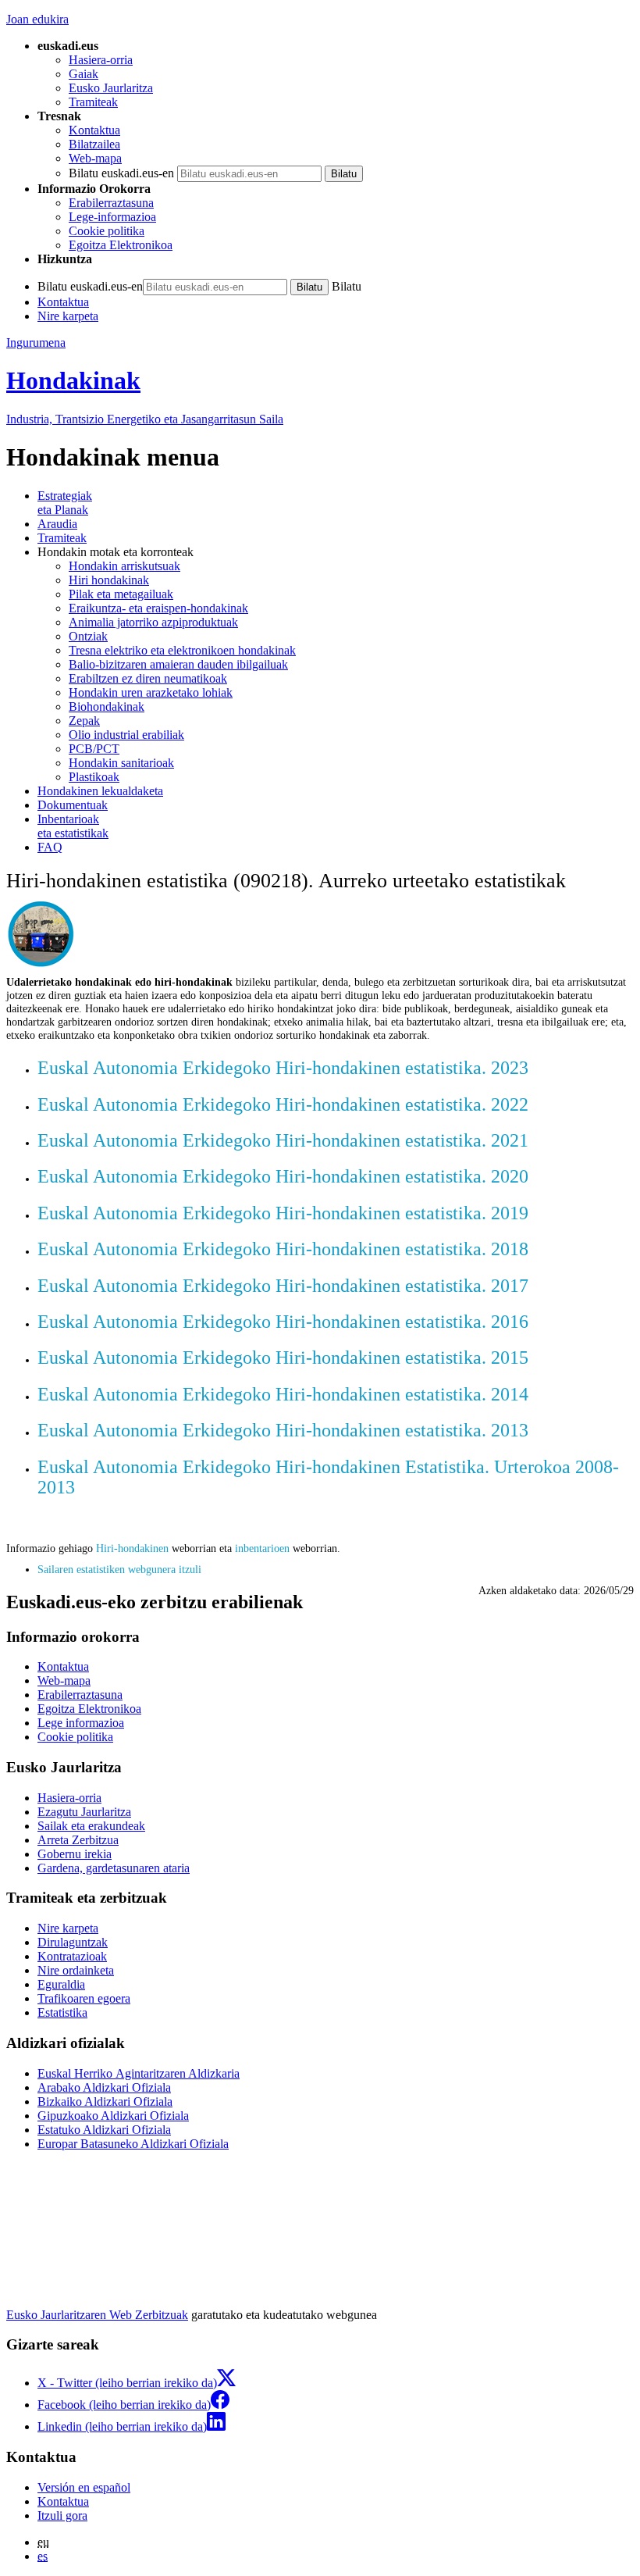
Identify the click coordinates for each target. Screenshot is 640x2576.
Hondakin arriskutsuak (124, 566)
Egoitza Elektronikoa (121, 245)
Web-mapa (95, 158)
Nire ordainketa (76, 1970)
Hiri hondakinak (109, 580)
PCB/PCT (94, 749)
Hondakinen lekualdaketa (100, 791)
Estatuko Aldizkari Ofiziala (104, 2130)
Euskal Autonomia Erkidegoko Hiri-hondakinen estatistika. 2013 (283, 1430)
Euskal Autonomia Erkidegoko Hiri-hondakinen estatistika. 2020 (283, 1176)
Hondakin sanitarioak (121, 763)
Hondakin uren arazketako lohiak (151, 692)
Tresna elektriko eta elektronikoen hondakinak (182, 650)
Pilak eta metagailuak (121, 594)
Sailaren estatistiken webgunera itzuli (119, 1569)
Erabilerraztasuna (111, 203)
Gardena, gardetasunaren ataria (114, 1868)
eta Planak (65, 503)
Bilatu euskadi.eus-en (121, 173)
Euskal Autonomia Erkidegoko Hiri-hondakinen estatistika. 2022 (283, 1104)
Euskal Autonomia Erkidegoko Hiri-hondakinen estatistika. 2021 (283, 1140)
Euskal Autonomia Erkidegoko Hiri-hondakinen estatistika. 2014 (283, 1394)
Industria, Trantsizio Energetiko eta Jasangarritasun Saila (145, 419)
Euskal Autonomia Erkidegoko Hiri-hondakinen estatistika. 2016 (283, 1322)
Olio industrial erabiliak (126, 735)
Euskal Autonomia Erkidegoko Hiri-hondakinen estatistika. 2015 (283, 1358)
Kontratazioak (72, 1956)
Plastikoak (94, 777)
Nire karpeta (68, 316)
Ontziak (88, 636)
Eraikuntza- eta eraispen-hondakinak (158, 608)
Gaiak (84, 74)
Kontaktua (94, 130)
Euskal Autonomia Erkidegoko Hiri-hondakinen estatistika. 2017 (283, 1286)
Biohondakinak (107, 706)
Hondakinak (73, 380)
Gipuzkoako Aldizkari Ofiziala (113, 2116)
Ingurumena (36, 343)
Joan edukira (37, 19)
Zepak (84, 721)
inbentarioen (262, 1548)
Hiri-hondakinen (132, 1548)
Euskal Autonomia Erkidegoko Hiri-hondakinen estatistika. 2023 (283, 1068)
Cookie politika (107, 231)
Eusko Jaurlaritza (111, 88)
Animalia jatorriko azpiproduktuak (153, 622)
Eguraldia (61, 1984)
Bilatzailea (94, 144)
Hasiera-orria (101, 60)
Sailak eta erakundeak (91, 1826)
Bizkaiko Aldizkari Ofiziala (105, 2101)
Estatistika (62, 2012)
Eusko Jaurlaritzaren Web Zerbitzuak (97, 2315)
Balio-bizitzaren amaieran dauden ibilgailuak (178, 664)
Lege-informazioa (112, 217)
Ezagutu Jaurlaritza (84, 1812)
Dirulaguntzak (73, 1942)
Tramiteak (93, 102)
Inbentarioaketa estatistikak (73, 826)
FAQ (50, 847)
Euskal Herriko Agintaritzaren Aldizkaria (139, 2073)
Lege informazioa (81, 1723)
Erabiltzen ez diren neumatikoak (148, 678)
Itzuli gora (62, 2515)
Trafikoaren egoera (84, 1998)
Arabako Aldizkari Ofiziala (104, 2087)
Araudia (57, 524)
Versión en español (84, 2487)
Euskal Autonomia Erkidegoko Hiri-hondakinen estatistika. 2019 (283, 1213)
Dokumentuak (73, 805)
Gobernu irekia (75, 1854)
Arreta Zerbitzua (78, 1840)
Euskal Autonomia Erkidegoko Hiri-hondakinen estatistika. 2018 (283, 1249)
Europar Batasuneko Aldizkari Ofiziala (133, 2144)
